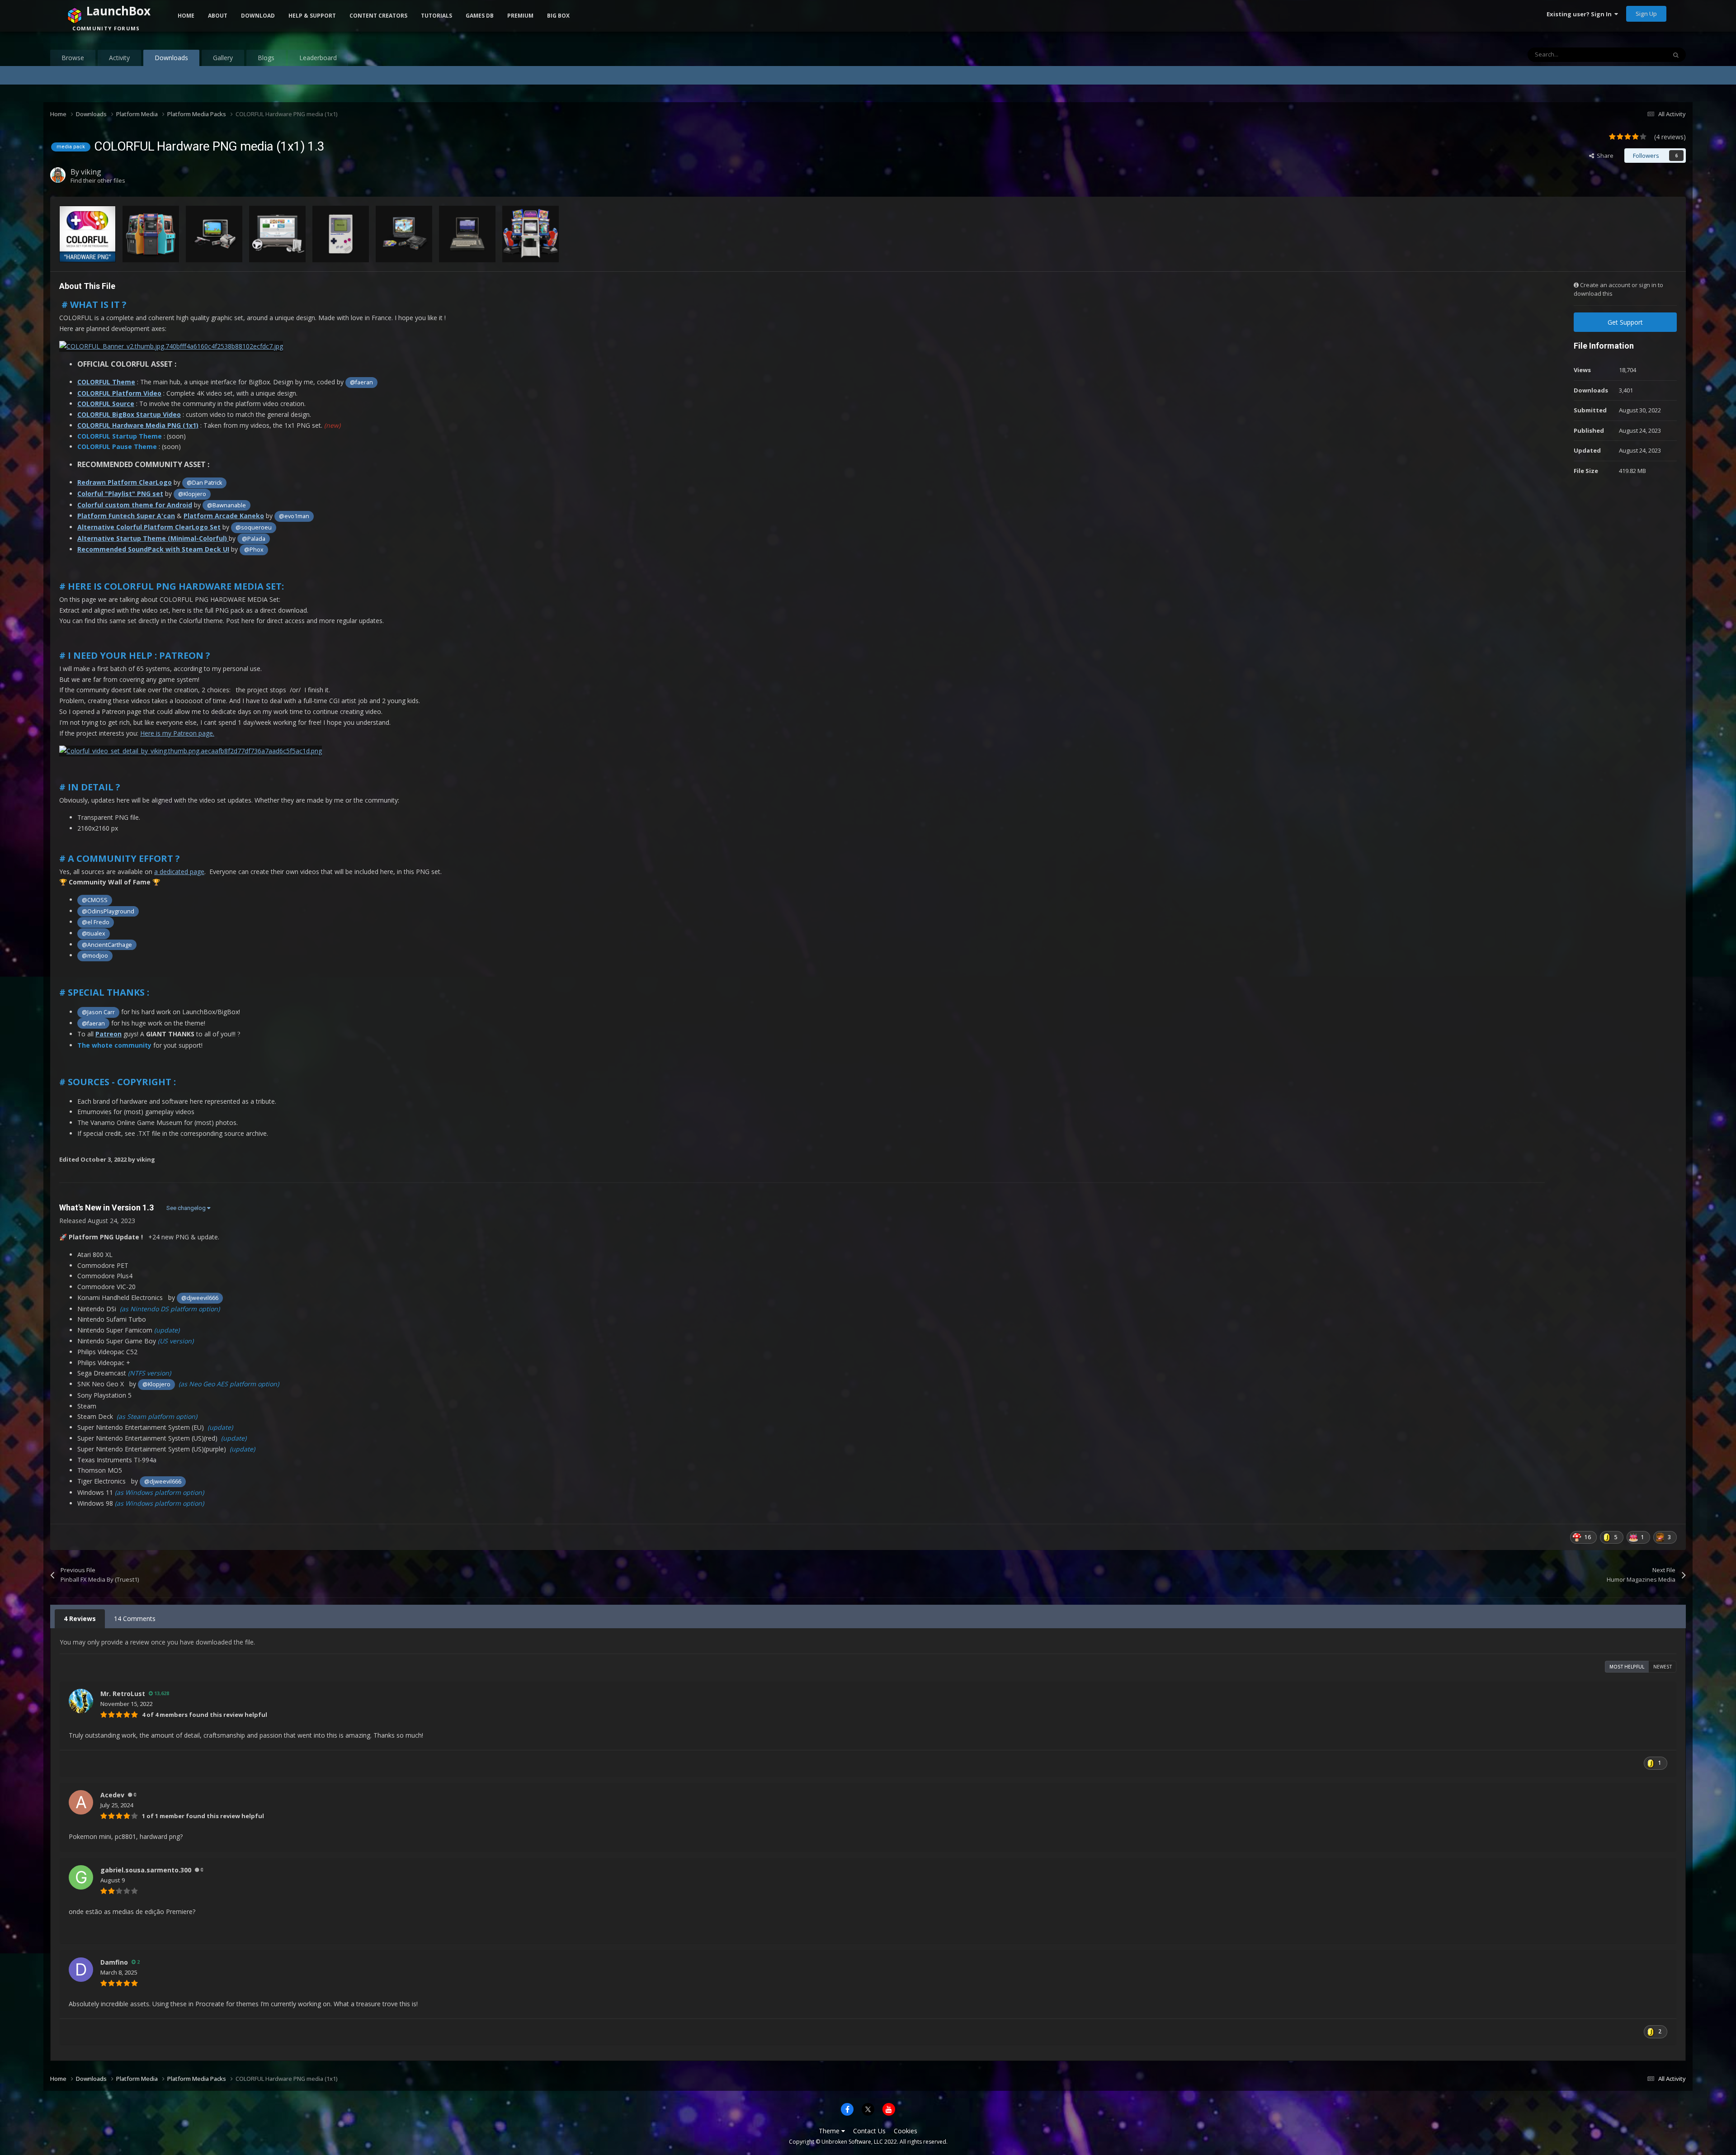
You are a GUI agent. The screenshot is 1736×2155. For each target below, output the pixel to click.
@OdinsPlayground (108, 911)
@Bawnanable (226, 505)
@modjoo (95, 956)
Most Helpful (1627, 1667)
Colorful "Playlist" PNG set (120, 494)
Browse (73, 58)
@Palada (254, 539)
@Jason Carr (98, 1012)
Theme (830, 2131)
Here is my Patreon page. (177, 733)
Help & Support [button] (312, 16)
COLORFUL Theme (106, 382)
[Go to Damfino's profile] (81, 1970)
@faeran (361, 382)
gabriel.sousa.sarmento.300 (146, 1870)
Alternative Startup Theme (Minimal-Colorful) (153, 538)
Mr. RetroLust (123, 1694)
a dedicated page (179, 872)
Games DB (480, 16)
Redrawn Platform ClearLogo (125, 482)
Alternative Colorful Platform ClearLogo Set (149, 527)
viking (91, 172)
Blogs (266, 58)
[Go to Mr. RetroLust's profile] (81, 1701)
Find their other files (98, 180)
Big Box (558, 16)
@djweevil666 (200, 1298)
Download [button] (258, 16)
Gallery (223, 58)
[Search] (1676, 55)
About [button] (218, 16)
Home (186, 16)
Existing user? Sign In (1580, 14)
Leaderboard (318, 58)
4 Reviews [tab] (80, 1619)
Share (1604, 156)
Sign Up (1646, 14)
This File (1644, 54)
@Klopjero (192, 494)
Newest (1663, 1667)
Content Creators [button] (378, 16)
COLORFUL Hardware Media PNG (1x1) (138, 425)
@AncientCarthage (107, 945)
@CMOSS (95, 900)
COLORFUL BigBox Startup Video (129, 414)
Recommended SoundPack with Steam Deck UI (153, 549)
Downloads (171, 58)
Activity (119, 58)
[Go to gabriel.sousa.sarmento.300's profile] (81, 1877)
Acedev (112, 1795)
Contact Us (869, 2131)
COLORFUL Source (106, 404)
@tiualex (94, 933)
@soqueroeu (254, 527)
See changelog (187, 1208)
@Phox (254, 550)
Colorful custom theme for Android (135, 505)
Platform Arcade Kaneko (224, 516)
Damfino (114, 1962)
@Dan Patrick (204, 483)
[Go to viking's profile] (58, 175)
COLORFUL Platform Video (119, 393)
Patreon (108, 1034)
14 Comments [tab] (135, 1619)
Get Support (1625, 322)
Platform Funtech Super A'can (126, 516)
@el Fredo (96, 922)
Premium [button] (520, 16)
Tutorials (436, 16)
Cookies (906, 2131)
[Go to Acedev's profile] (81, 1802)
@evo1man (294, 516)
